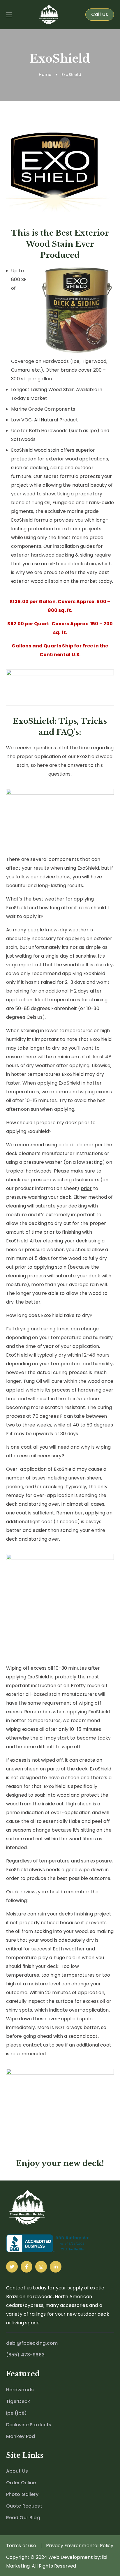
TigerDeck (18, 2401)
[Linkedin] (56, 2267)
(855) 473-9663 (25, 2355)
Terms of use (21, 2546)
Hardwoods (20, 2390)
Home (45, 75)
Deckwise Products (29, 2425)
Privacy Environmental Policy (80, 2546)
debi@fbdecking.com (32, 2343)
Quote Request (24, 2506)
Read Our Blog (23, 2518)
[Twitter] (12, 2267)
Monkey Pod (21, 2436)
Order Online (21, 2483)
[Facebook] (27, 2267)
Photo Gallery (22, 2494)
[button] (100, 15)
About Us (17, 2471)
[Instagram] (41, 2267)
